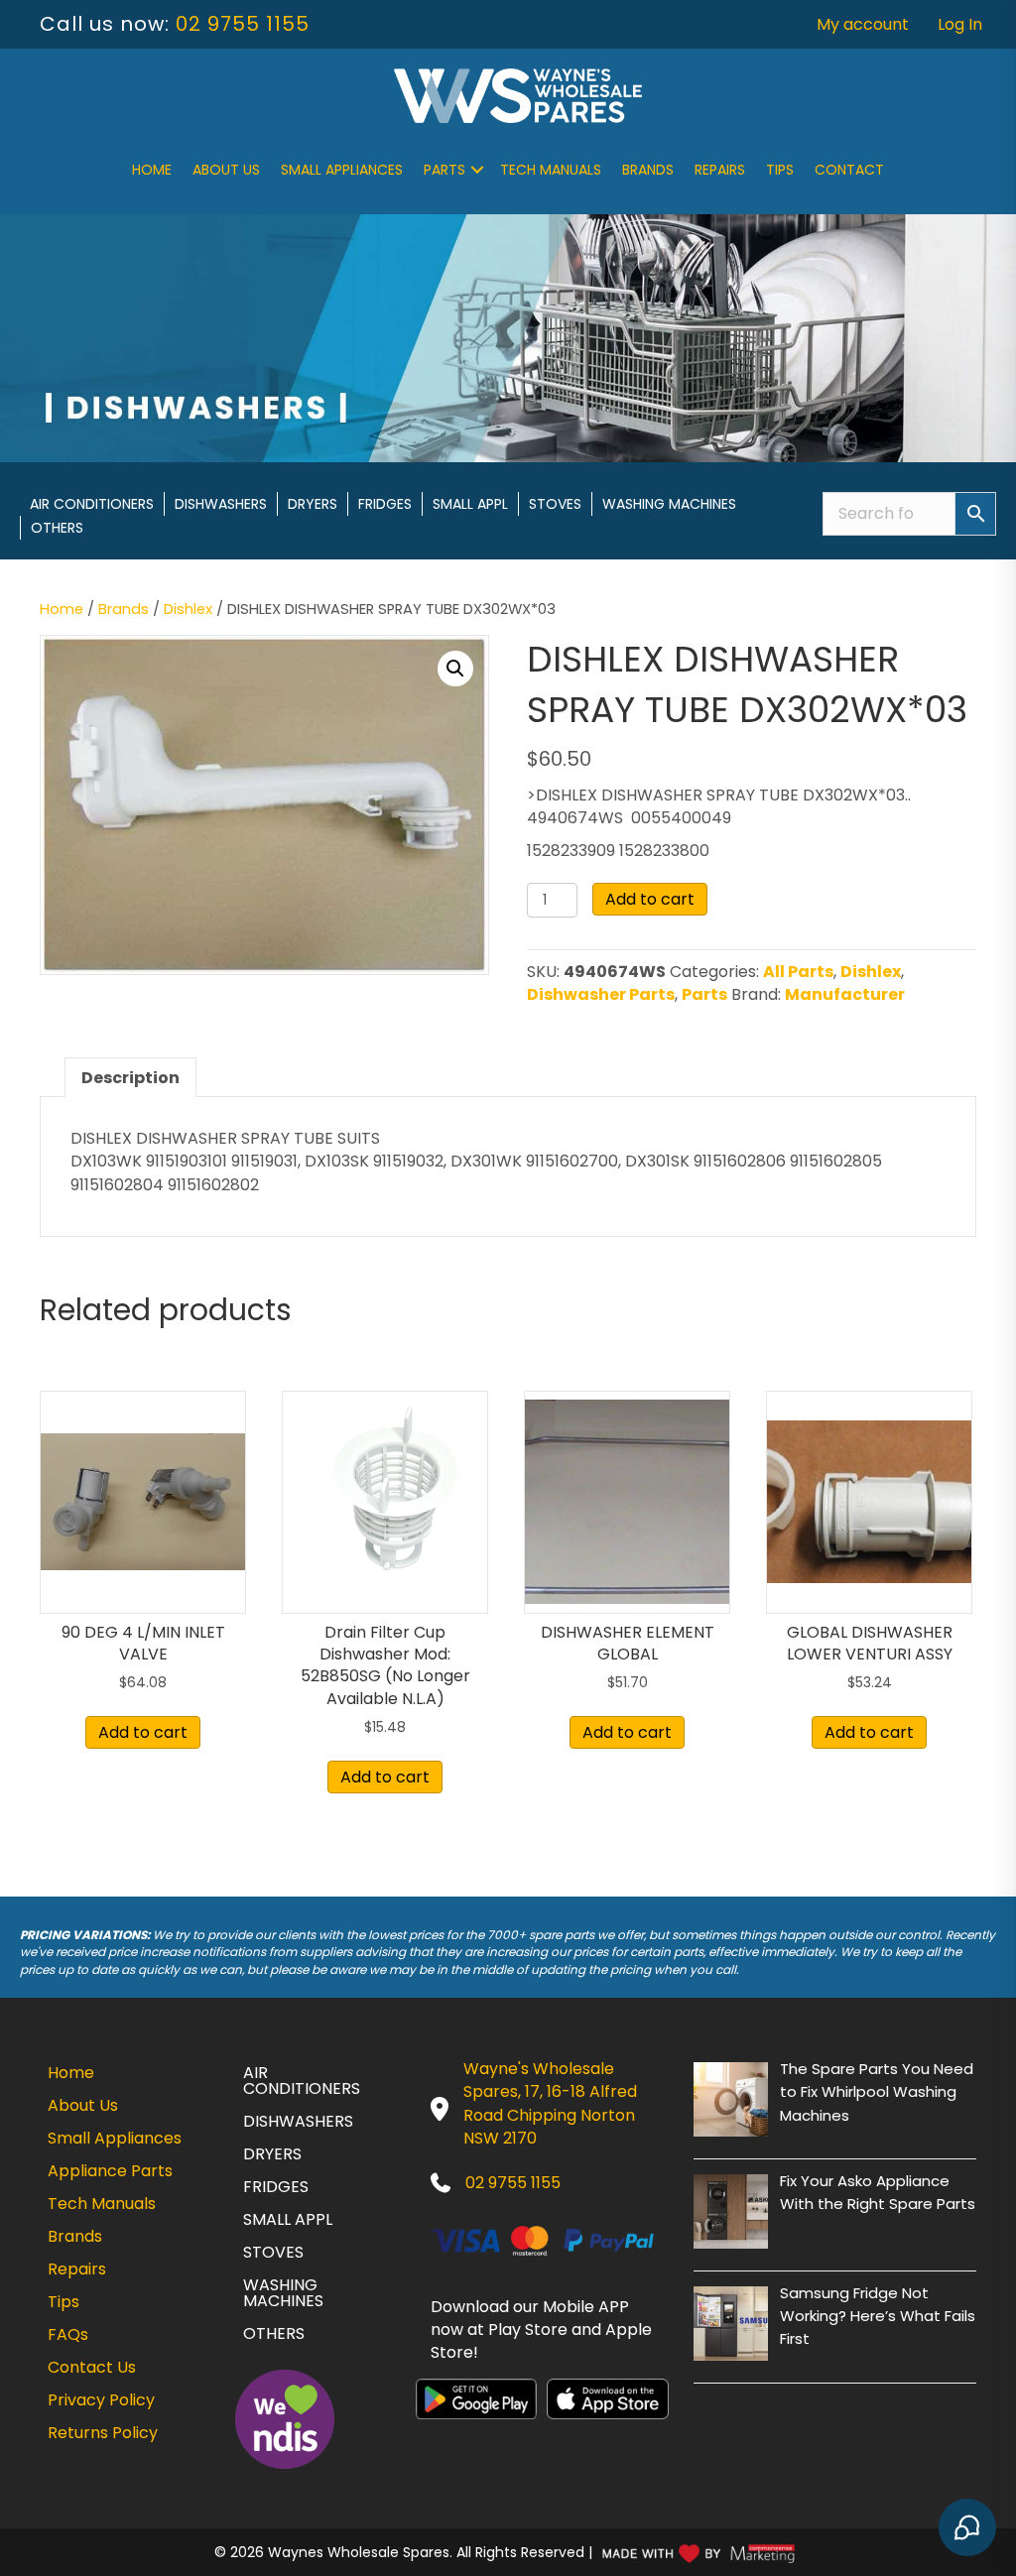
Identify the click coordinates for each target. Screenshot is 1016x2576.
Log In (960, 24)
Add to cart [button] (143, 1732)
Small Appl (470, 504)
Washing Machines (669, 504)
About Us (226, 170)
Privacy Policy (101, 2400)
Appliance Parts (110, 2171)
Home (152, 170)
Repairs (720, 170)
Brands (648, 170)
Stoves (555, 504)
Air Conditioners (92, 504)
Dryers (313, 504)
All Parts (798, 972)
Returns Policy (103, 2433)
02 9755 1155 (243, 24)
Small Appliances (342, 170)
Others (57, 528)
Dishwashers (221, 504)
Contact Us (92, 2367)
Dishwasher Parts (601, 994)
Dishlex (188, 609)
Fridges (385, 504)
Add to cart (650, 899)
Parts (444, 170)
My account (863, 24)
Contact (849, 170)
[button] (477, 170)
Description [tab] (130, 1078)
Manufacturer (845, 994)
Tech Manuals (551, 170)
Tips (780, 170)
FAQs (68, 2334)
